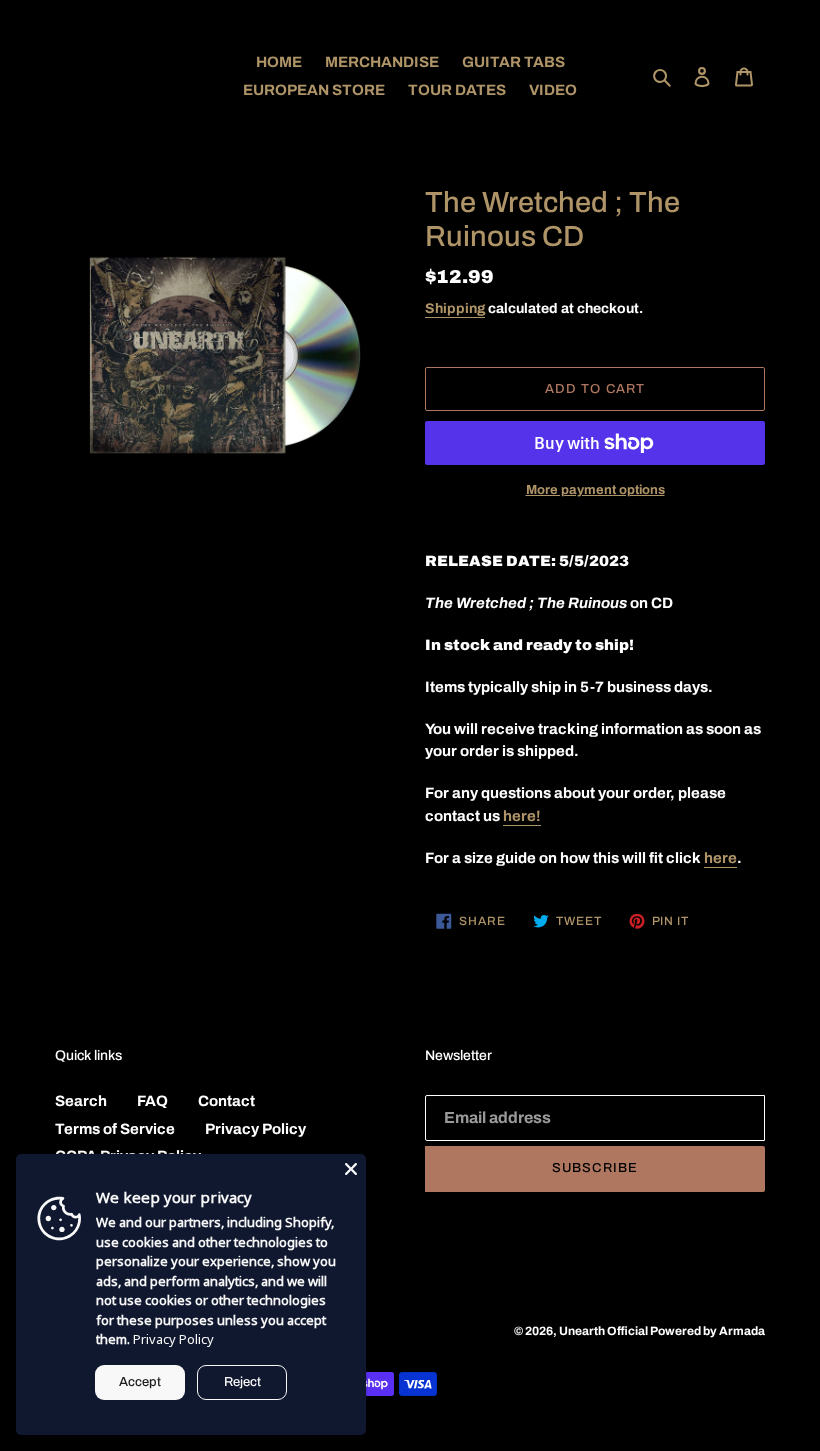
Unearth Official (604, 1331)
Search (81, 1101)
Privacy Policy (255, 1129)
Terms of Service (115, 1129)
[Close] (351, 1169)
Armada (742, 1331)
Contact (226, 1101)
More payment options (595, 490)
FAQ (152, 1101)
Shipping (455, 308)
